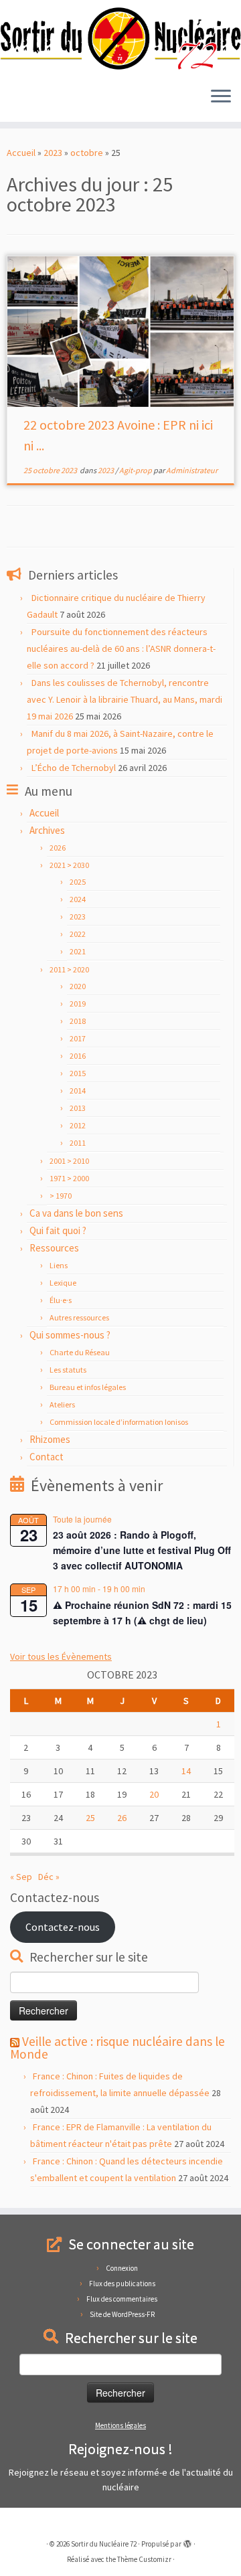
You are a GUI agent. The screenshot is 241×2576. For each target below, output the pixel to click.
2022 (78, 934)
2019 (78, 1004)
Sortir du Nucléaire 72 (104, 2544)
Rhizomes (50, 1439)
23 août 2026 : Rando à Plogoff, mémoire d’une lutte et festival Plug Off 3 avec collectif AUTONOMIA (142, 1550)
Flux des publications (122, 2284)
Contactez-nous (63, 1927)
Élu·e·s (61, 1300)
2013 (78, 1108)
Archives (47, 830)
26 (122, 1818)
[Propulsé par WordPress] (187, 2541)
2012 (78, 1125)
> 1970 (61, 1196)
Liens (59, 1265)
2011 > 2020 (69, 969)
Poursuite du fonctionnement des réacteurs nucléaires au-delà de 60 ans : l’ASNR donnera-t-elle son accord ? (121, 649)
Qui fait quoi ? (58, 1230)
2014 (78, 1091)
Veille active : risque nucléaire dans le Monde (117, 2048)
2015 (78, 1073)
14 (186, 1771)
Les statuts (68, 1370)
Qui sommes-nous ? (70, 1335)
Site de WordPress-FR (122, 2314)
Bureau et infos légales (88, 1387)
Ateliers (62, 1404)
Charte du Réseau (80, 1352)
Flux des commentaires (122, 2299)
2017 (78, 1038)
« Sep (21, 1877)
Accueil (21, 153)
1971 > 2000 (69, 1178)
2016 (78, 1056)
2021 (78, 951)
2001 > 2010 (69, 1161)
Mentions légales (120, 2425)
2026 (58, 848)
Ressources (54, 1248)
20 (154, 1794)
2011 (78, 1143)
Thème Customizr (144, 2559)
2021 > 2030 (69, 865)
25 (90, 1818)
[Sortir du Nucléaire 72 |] (120, 38)
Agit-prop (136, 470)
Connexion (122, 2268)
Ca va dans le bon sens (76, 1213)
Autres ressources (79, 1317)
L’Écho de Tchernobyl (74, 768)
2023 (53, 153)
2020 (78, 986)
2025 (78, 882)
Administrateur (192, 470)
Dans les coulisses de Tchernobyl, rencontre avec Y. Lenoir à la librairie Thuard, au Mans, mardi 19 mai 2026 (125, 699)
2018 (78, 1021)
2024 (78, 899)
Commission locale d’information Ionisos (119, 1422)
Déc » (49, 1877)
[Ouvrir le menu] (221, 98)
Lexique (63, 1283)
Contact (47, 1457)
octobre (87, 153)
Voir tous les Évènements (61, 1656)
